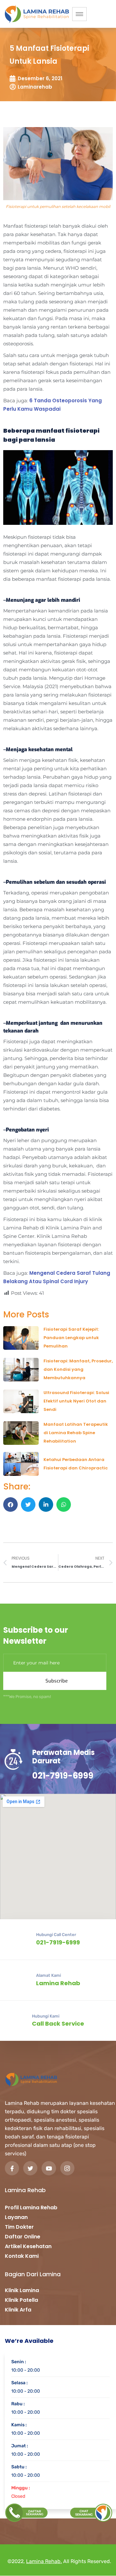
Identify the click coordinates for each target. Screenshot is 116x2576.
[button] (10, 1504)
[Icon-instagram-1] (67, 2168)
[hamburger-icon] (79, 14)
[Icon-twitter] (30, 2168)
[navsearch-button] (105, 13)
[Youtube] (49, 2168)
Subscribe (57, 1681)
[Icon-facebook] (12, 2168)
